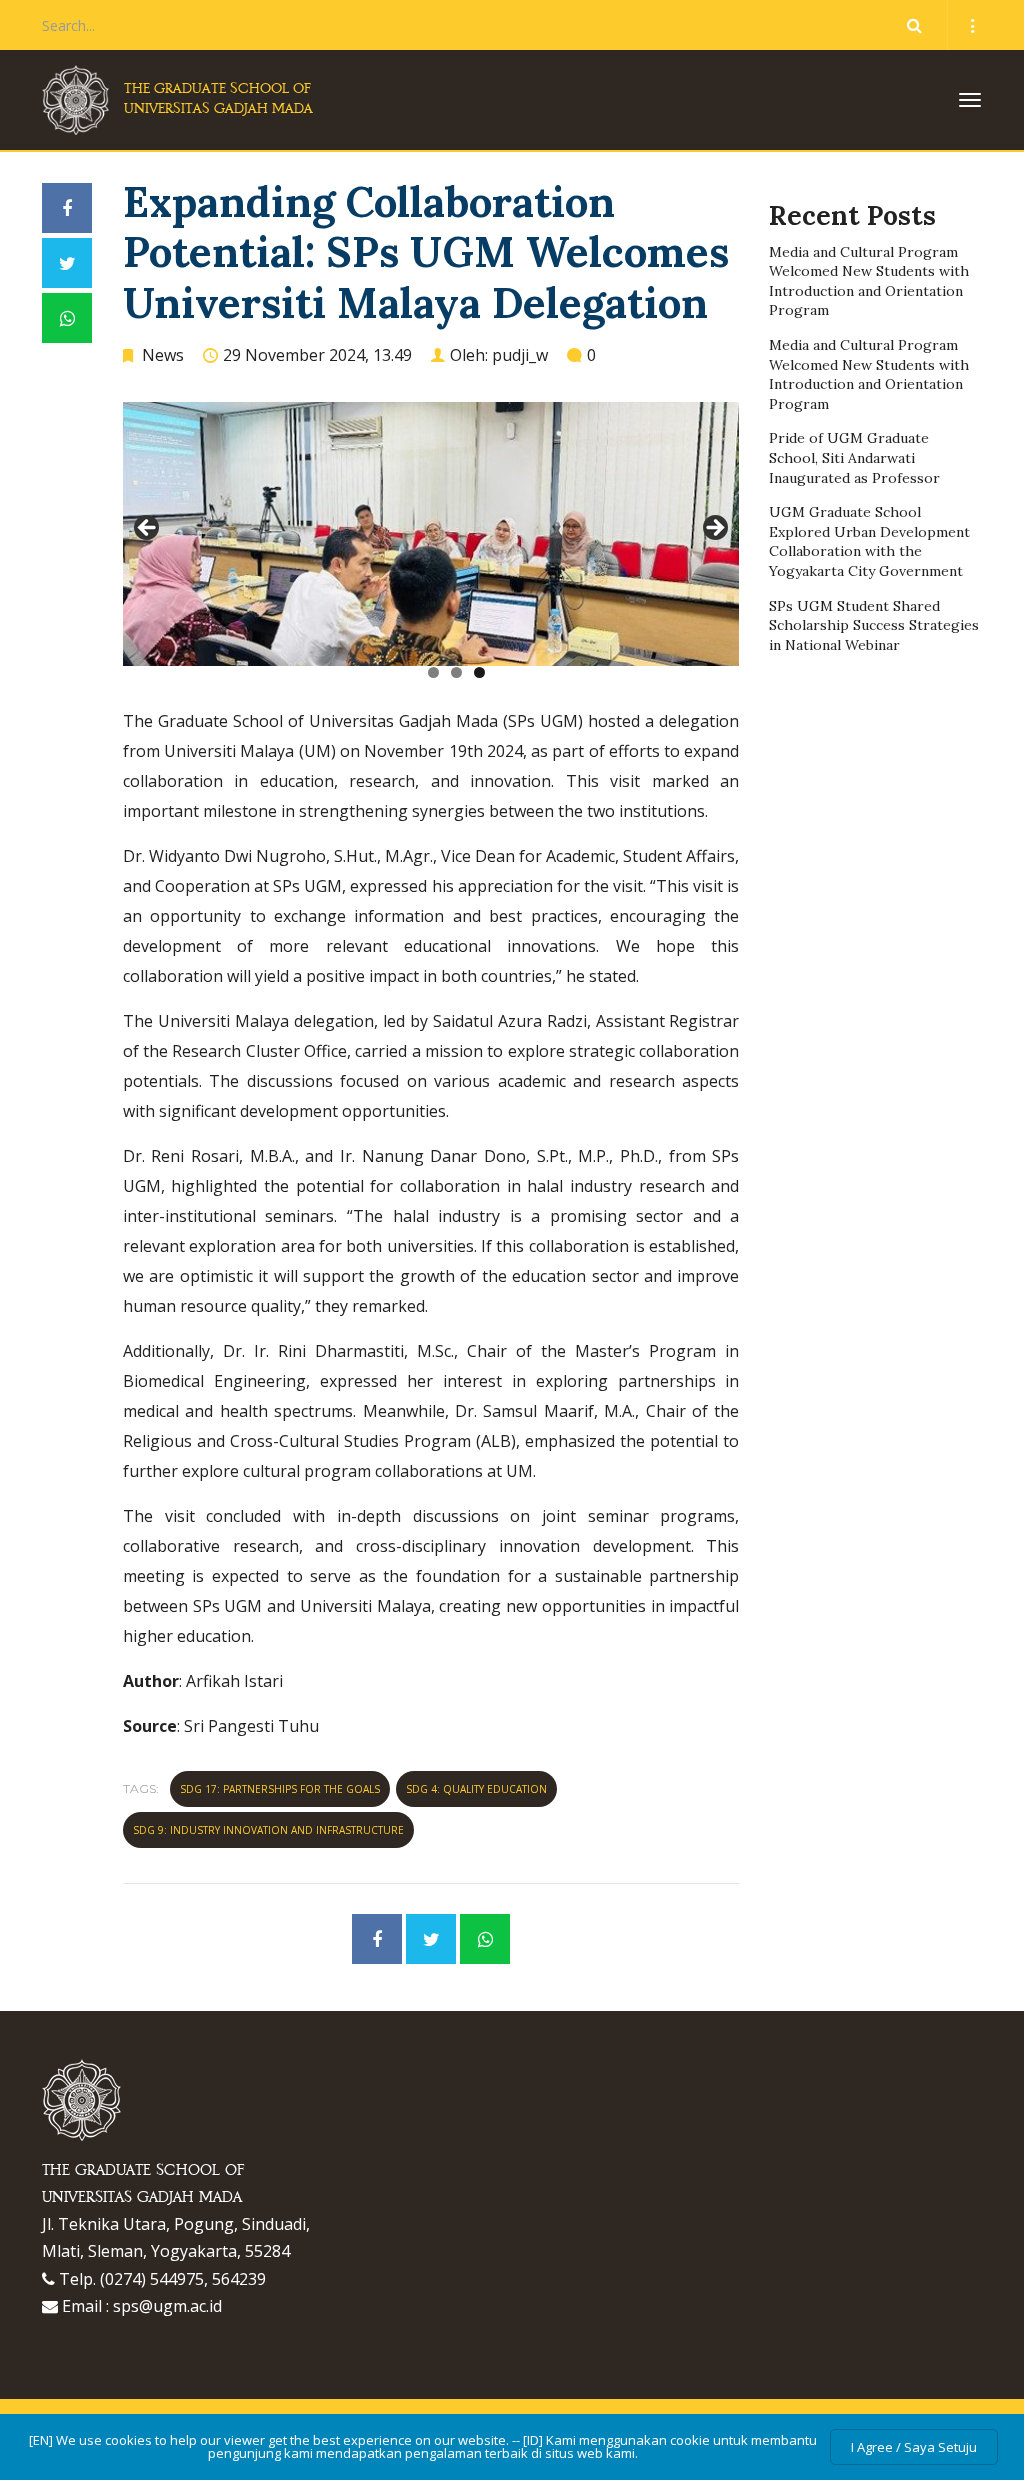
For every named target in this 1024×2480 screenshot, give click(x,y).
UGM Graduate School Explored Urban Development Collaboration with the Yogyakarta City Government (869, 541)
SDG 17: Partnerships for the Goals (280, 1789)
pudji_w (520, 355)
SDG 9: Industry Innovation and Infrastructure (268, 1830)
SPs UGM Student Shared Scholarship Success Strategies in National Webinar (874, 625)
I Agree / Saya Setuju (914, 2447)
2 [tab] (456, 672)
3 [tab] (479, 672)
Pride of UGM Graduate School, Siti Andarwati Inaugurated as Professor (854, 457)
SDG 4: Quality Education (476, 1789)
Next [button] (714, 529)
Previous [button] (148, 529)
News (163, 355)
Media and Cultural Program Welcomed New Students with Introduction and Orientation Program (869, 281)
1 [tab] (433, 672)
